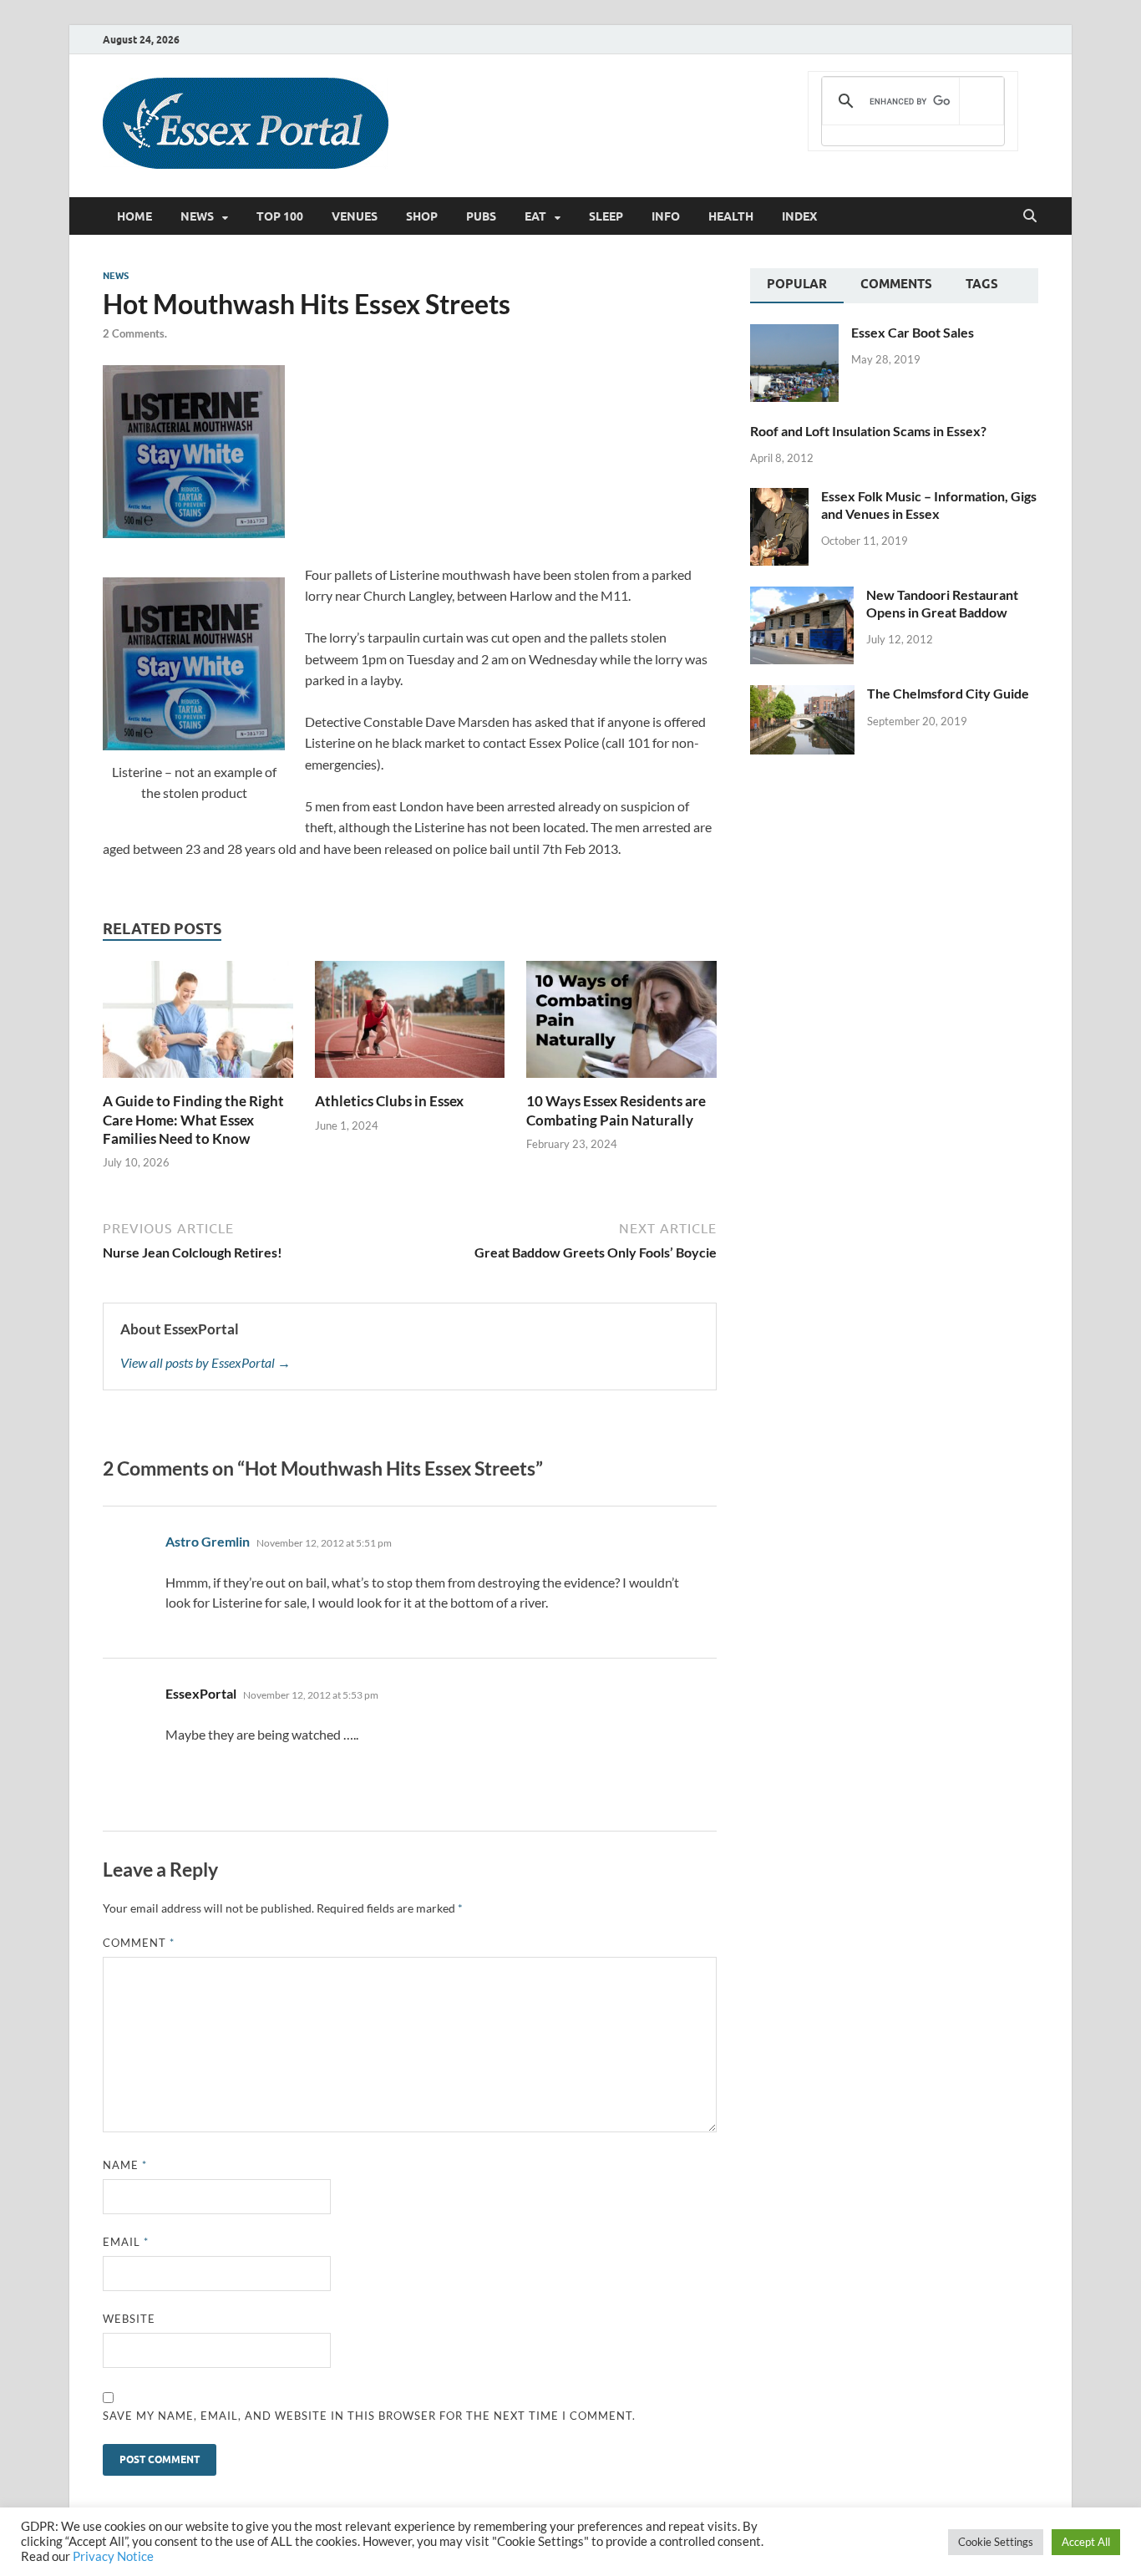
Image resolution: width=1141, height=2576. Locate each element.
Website (129, 2319)
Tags (982, 284)
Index (799, 216)
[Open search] (1030, 216)
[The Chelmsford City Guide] (802, 695)
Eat (535, 216)
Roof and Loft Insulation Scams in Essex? (868, 431)
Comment (139, 1943)
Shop (422, 216)
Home (134, 216)
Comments (896, 284)
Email (126, 2242)
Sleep (606, 216)
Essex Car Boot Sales (913, 332)
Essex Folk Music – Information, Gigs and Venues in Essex (929, 505)
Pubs (481, 216)
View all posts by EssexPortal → (205, 1362)
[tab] (797, 286)
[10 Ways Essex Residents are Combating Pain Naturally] (621, 1025)
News (197, 216)
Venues (355, 216)
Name (125, 2165)
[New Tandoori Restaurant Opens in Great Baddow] (802, 596)
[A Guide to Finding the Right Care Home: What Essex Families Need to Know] (198, 1025)
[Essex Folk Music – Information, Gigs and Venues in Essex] (779, 498)
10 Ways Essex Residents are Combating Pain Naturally (616, 1110)
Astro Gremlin (208, 1541)
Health (731, 216)
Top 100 (280, 216)
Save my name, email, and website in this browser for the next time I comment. (369, 2416)
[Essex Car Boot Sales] (794, 334)
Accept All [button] (1086, 2542)
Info (666, 216)
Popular (797, 284)
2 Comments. (135, 333)
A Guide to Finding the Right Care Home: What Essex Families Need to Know (193, 1119)
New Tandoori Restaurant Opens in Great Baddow (942, 603)
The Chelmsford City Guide (948, 693)
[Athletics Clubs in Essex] (410, 1025)
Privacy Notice (113, 2556)
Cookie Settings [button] (996, 2542)
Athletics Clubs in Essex (389, 1101)
